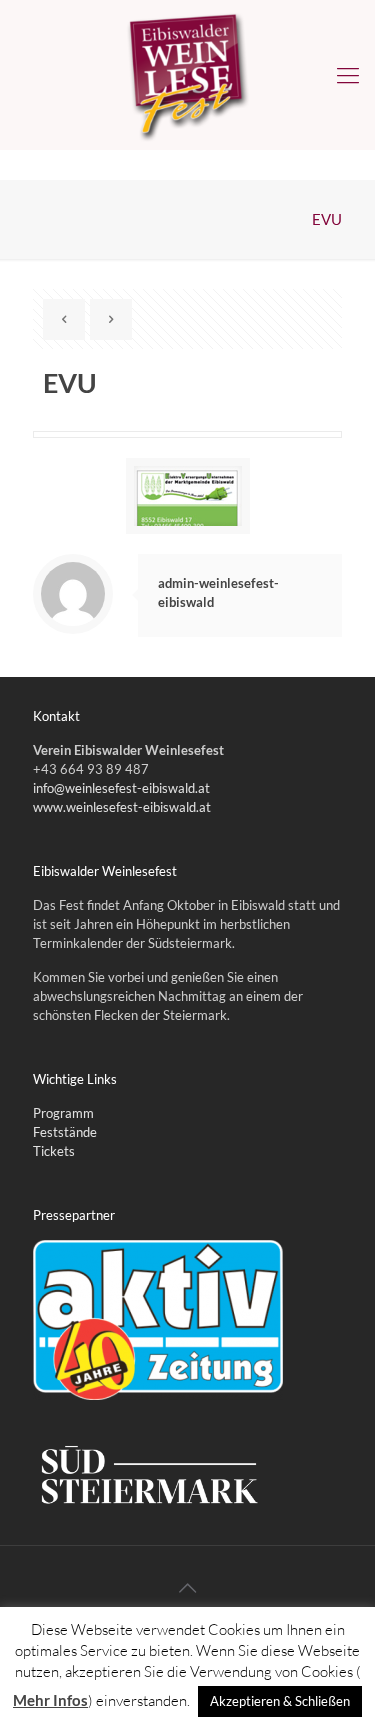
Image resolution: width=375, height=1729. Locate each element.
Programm (63, 1113)
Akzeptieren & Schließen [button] (280, 1701)
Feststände (65, 1132)
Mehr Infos (50, 1700)
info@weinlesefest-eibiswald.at (121, 788)
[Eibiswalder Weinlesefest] (187, 75)
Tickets (54, 1151)
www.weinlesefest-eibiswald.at (122, 807)
